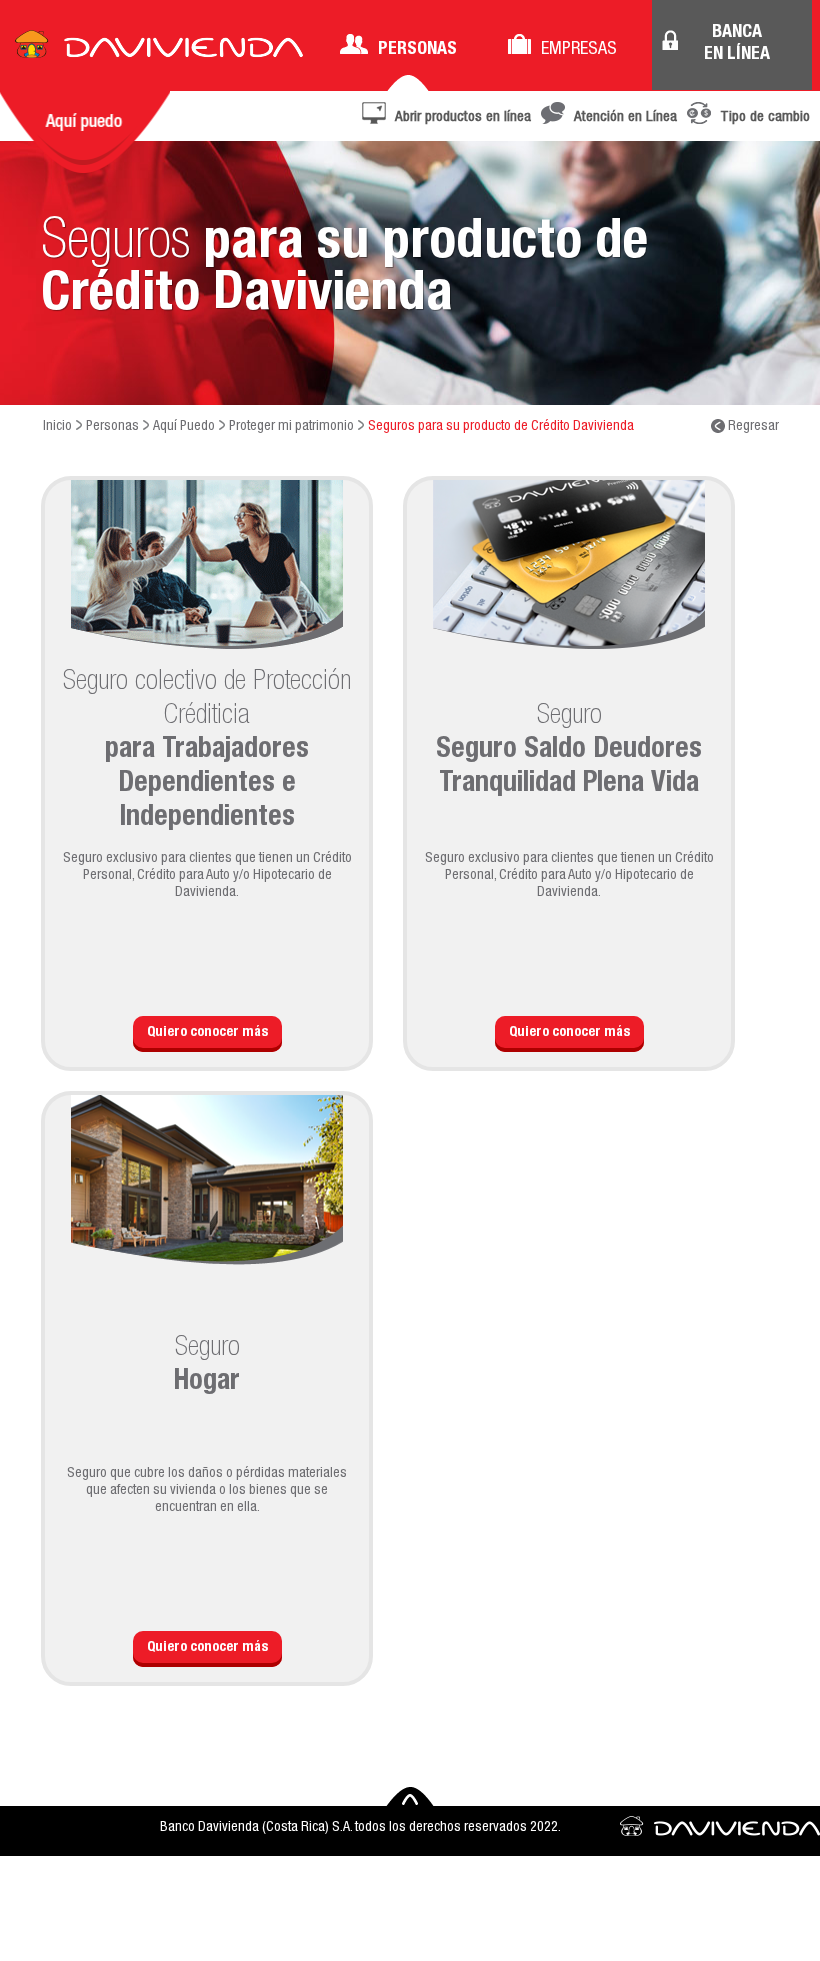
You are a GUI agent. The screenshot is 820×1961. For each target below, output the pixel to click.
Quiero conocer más (207, 1033)
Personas (417, 50)
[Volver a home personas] (159, 50)
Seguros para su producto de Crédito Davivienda (501, 427)
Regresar (752, 427)
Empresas (579, 50)
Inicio (57, 427)
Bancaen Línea (737, 44)
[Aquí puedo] (85, 132)
